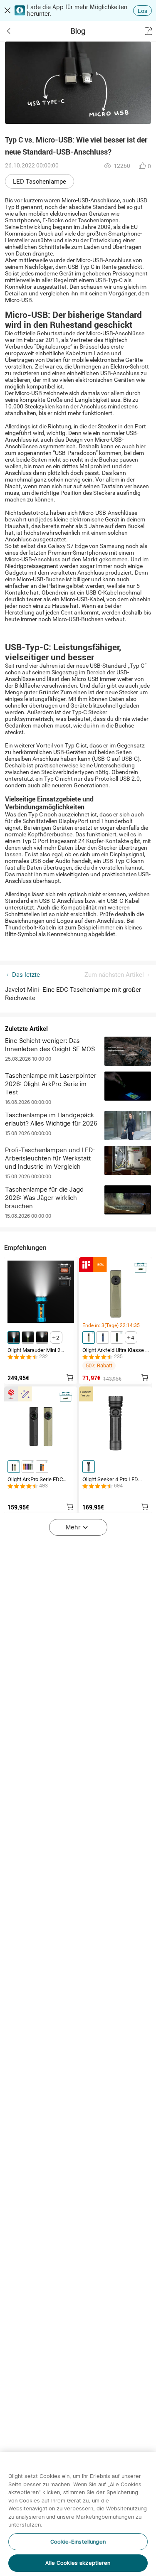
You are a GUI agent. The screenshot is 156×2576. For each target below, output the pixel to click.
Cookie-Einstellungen (78, 2542)
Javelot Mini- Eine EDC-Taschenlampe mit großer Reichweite (73, 994)
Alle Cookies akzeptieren (78, 2563)
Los (142, 11)
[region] (78, 2514)
